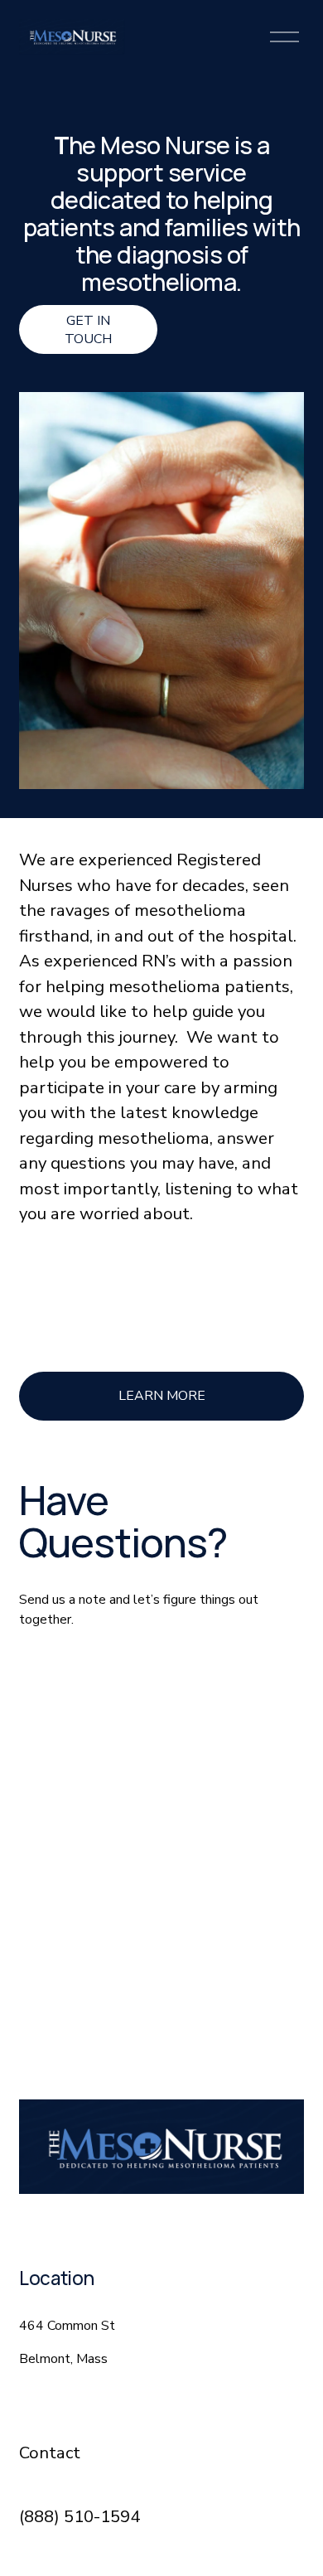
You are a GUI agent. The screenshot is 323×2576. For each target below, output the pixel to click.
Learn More (162, 1396)
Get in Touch (88, 330)
